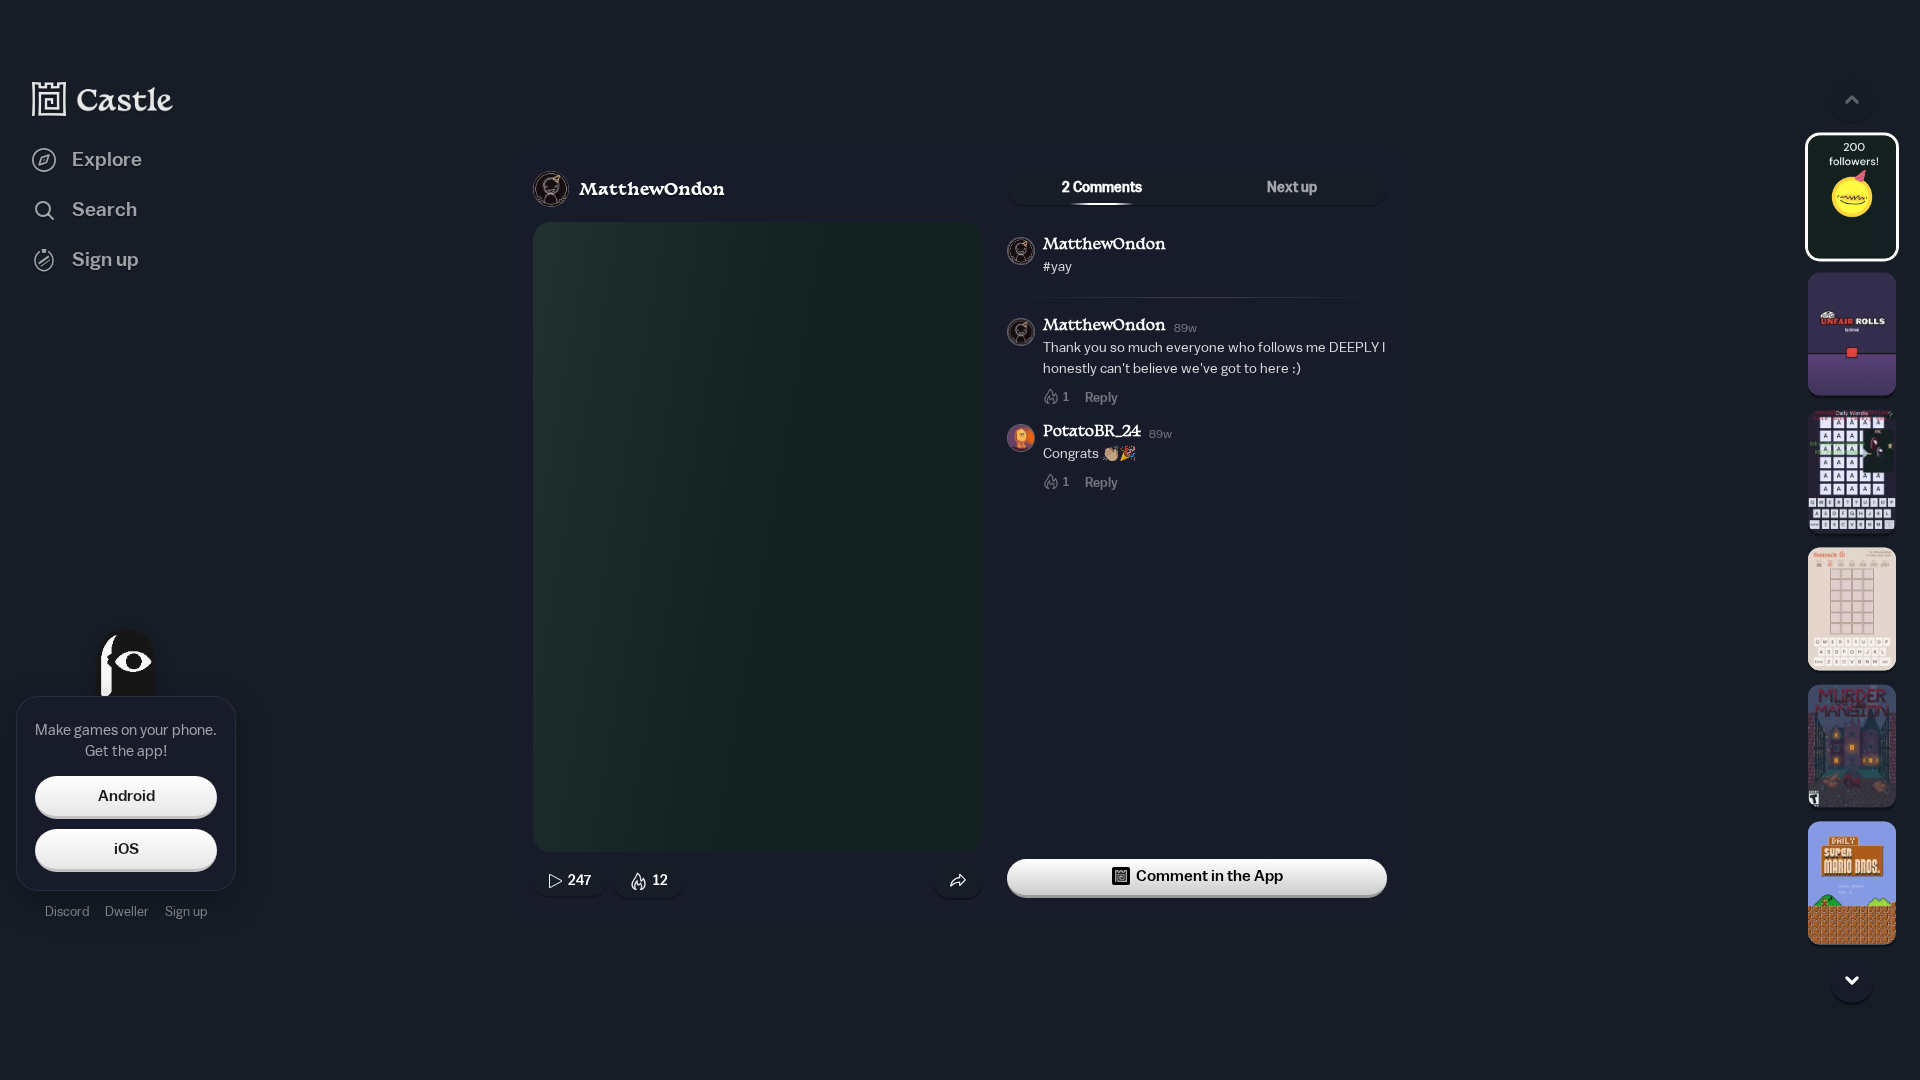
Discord (67, 911)
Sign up (186, 911)
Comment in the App (1209, 876)
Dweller (127, 911)
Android (126, 796)
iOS (126, 849)
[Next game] (1852, 981)
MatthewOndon (652, 190)
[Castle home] (103, 99)
